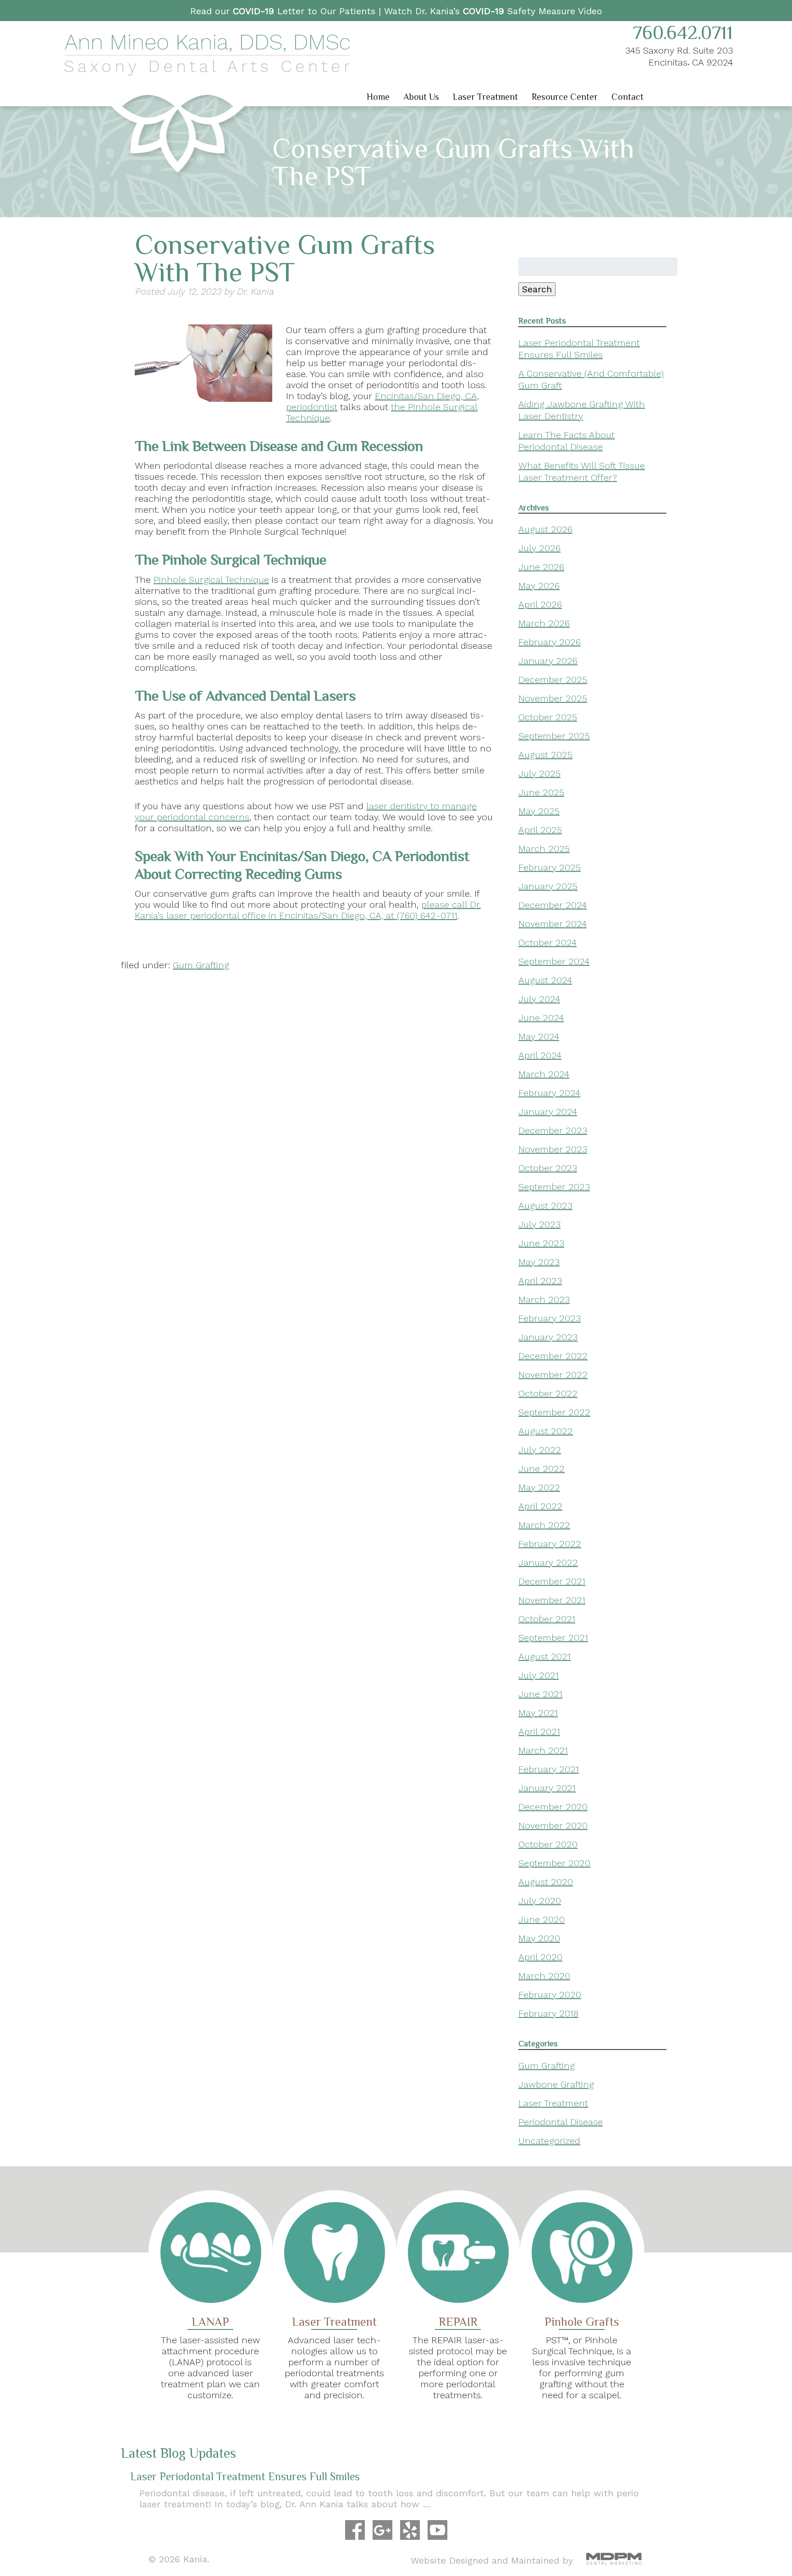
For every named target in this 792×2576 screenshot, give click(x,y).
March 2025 (544, 849)
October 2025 (548, 717)
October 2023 (548, 1168)
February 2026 (550, 642)
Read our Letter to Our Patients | (287, 11)
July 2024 (539, 999)
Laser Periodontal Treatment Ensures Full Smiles (245, 2476)
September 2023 (554, 1187)
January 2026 (548, 661)
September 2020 (554, 1863)
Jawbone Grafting (556, 2084)
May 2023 (539, 1262)
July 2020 (540, 1901)
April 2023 (540, 1281)
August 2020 (546, 1882)
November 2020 (553, 1825)
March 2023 (544, 1299)
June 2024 (541, 1018)
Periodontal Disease (561, 2122)
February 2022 (550, 1544)
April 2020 (540, 1957)
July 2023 (539, 1224)
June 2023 (541, 1243)
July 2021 (539, 1675)
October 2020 (548, 1844)
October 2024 (547, 943)
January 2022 (548, 1562)
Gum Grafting (201, 965)
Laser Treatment (485, 97)
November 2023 (553, 1149)
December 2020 (553, 1807)
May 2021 (538, 1713)
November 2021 (552, 1600)
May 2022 (539, 1487)
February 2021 (549, 1769)
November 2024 (553, 924)
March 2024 (544, 1074)
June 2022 (542, 1469)
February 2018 (548, 2013)
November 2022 (553, 1375)
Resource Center (565, 97)
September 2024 (554, 961)
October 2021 (547, 1619)
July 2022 (540, 1450)
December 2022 (553, 1356)
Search (537, 289)
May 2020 (539, 1938)
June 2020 (542, 1919)
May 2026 (539, 586)
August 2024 (545, 980)
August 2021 (544, 1656)
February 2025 (550, 867)
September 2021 (553, 1638)
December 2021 (552, 1581)
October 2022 (548, 1393)
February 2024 (549, 1093)
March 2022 (544, 1525)
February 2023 (550, 1318)
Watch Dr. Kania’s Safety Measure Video (493, 11)
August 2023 (545, 1206)
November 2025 (553, 698)
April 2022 (540, 1506)
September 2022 (554, 1412)
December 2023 (553, 1130)
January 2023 (548, 1337)
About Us (421, 97)
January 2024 (548, 1112)
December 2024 (553, 905)
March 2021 (543, 1750)
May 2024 (539, 1036)
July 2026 (539, 548)
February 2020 (550, 1995)
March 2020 (544, 1976)
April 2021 (539, 1732)
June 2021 (540, 1694)
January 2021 (547, 1788)
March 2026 (544, 623)
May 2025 (539, 811)
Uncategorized (549, 2141)
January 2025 (548, 886)
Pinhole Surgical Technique (211, 580)
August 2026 (545, 529)
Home (378, 97)
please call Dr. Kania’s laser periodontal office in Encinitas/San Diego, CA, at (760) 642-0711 (308, 910)
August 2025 (545, 755)
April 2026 (540, 604)
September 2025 (554, 736)
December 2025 (553, 680)
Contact (627, 97)
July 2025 (539, 773)
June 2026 (541, 567)
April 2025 (540, 830)
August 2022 (546, 1431)
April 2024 (540, 1055)
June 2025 (541, 792)
